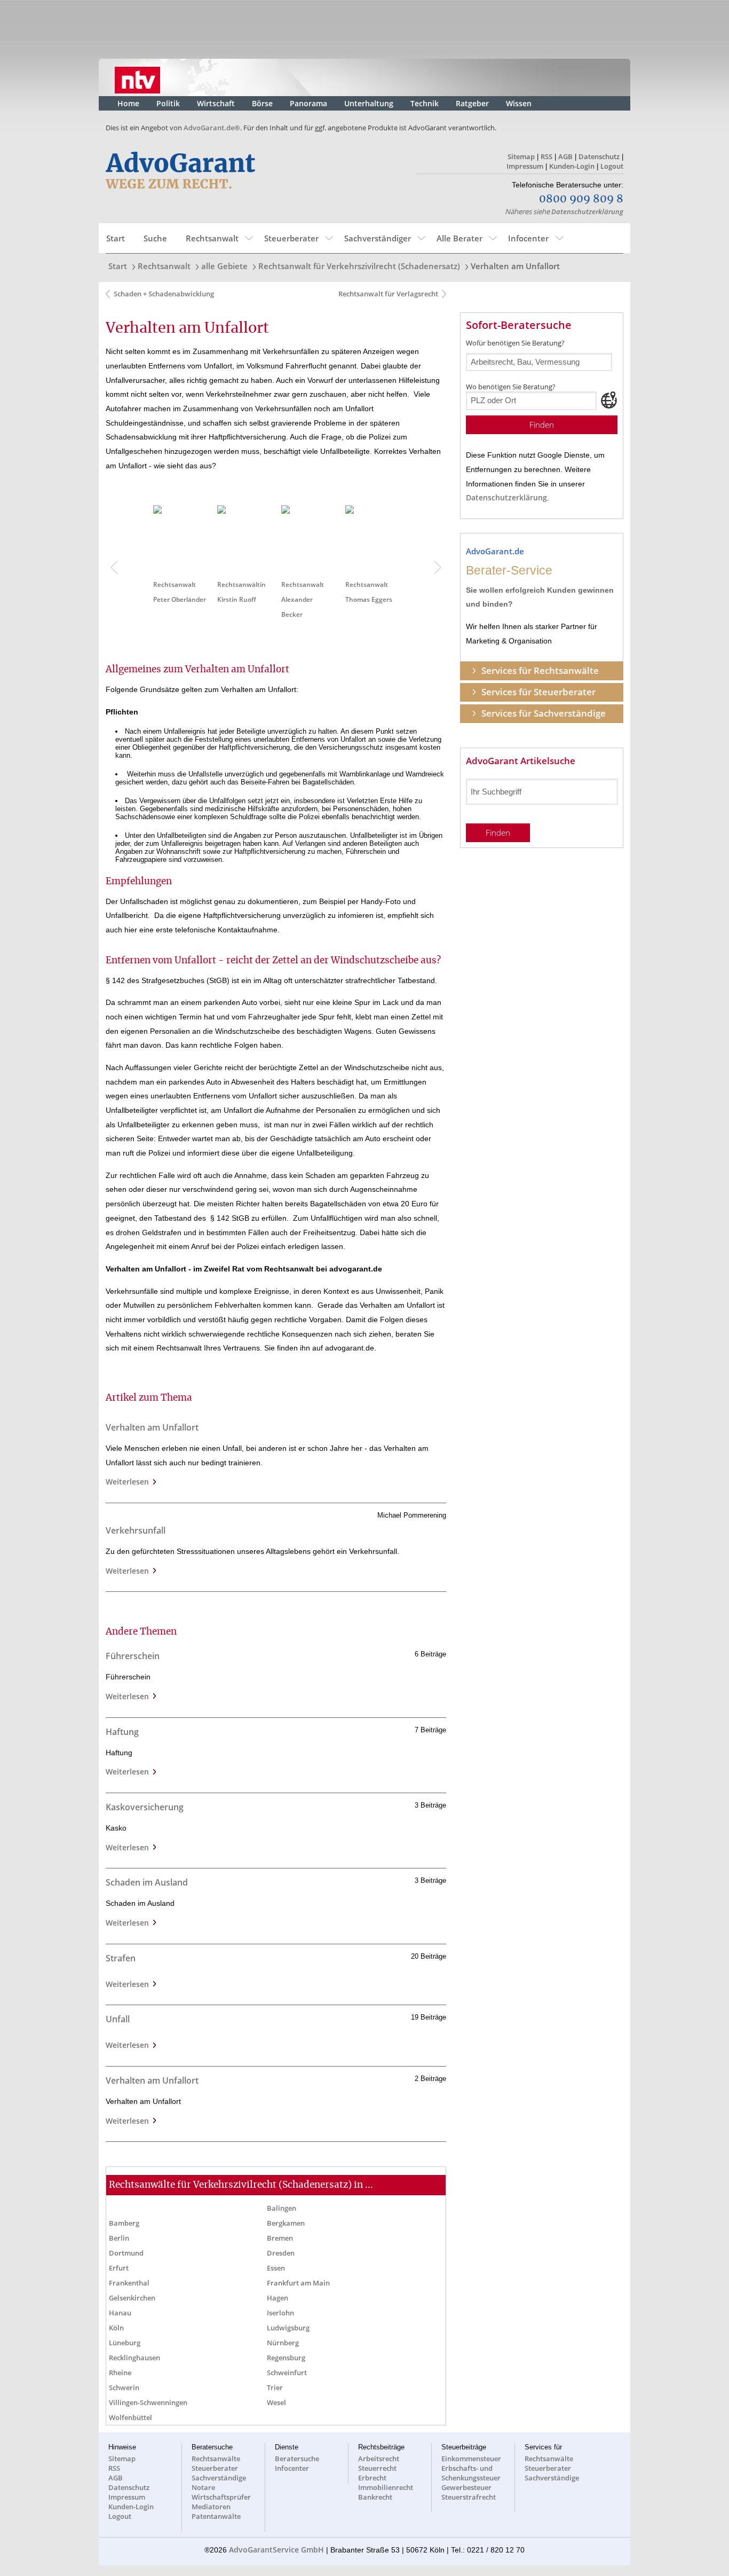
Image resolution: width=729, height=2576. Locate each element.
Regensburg (286, 2358)
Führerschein (133, 1656)
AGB (565, 156)
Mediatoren (211, 2507)
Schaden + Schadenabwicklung (164, 294)
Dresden (281, 2253)
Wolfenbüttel (130, 2417)
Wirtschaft (216, 103)
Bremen (280, 2238)
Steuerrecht (377, 2468)
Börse (262, 103)
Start (116, 238)
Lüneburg (125, 2343)
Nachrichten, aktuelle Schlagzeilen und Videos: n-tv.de (137, 77)
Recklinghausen (134, 2358)
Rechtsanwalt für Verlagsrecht (387, 294)
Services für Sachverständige (544, 713)
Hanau (120, 2313)
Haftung (122, 1732)
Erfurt (119, 2268)
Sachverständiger (378, 238)
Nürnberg (283, 2343)
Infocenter (528, 238)
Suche (155, 238)
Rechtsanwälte (216, 2459)
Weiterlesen (129, 1482)
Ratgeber (472, 103)
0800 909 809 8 (581, 199)
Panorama (308, 103)
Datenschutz (599, 156)
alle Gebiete (224, 266)
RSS (546, 156)
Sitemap (521, 156)
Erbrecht (372, 2478)
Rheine (120, 2373)
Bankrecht (375, 2497)
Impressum (525, 166)
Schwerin (124, 2387)
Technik (425, 103)
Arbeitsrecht (379, 2459)
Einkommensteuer (471, 2459)
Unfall (118, 2019)
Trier (275, 2387)
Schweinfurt (287, 2373)
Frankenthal (129, 2283)
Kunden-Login (572, 166)
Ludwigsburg (288, 2328)
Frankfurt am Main (298, 2283)
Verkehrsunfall (136, 1530)
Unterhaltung (369, 103)
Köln (116, 2328)
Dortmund (126, 2253)
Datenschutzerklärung (587, 211)
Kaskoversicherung (145, 1807)
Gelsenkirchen (132, 2298)
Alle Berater (459, 238)
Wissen (519, 103)
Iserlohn (280, 2313)
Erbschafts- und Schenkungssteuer (471, 2473)
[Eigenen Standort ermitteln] (609, 400)
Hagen (278, 2298)
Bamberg (124, 2223)
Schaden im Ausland (147, 1882)
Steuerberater (291, 238)
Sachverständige (219, 2478)
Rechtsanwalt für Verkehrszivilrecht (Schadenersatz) (359, 266)
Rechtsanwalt (212, 238)
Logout (612, 166)
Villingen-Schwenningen (148, 2402)
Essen (276, 2268)
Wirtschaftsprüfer (221, 2497)
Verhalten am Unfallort (515, 266)
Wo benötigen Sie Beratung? (511, 387)
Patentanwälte (216, 2516)
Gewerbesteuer (466, 2487)
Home (128, 103)
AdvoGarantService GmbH (276, 2550)
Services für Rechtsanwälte (540, 670)
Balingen (282, 2208)
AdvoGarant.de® (212, 128)
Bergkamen (286, 2223)
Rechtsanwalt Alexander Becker (303, 599)
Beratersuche (297, 2459)
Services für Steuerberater (538, 692)
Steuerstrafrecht (469, 2497)
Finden (542, 425)
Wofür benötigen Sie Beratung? (515, 343)
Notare (203, 2487)
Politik (168, 103)
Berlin (119, 2238)
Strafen (121, 1958)
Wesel (276, 2402)
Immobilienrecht (386, 2487)
